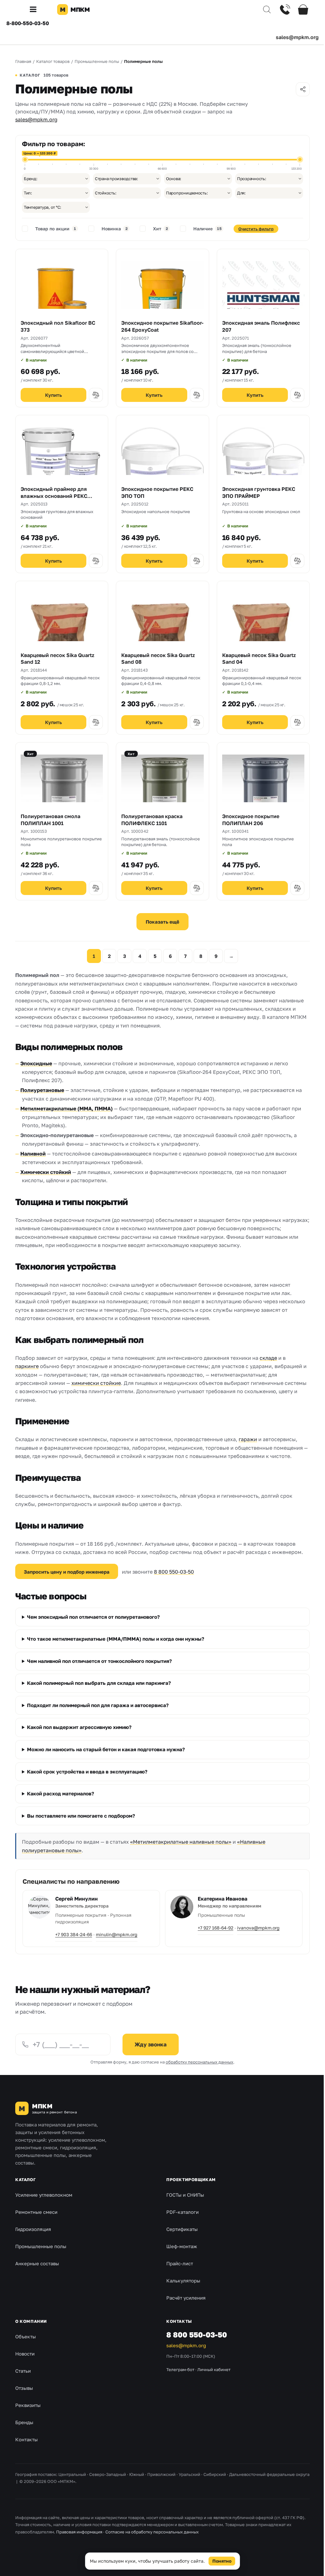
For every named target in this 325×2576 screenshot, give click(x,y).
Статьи (23, 2371)
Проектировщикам (189, 2180)
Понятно (220, 2561)
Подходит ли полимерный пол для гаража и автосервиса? (98, 1705)
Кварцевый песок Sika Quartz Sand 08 (158, 659)
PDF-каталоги (180, 2212)
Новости (25, 2354)
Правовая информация (79, 2532)
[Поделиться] (303, 89)
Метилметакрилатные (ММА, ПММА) (66, 1108)
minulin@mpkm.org (117, 1934)
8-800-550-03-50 (28, 23)
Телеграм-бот (178, 2369)
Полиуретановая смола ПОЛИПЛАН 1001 (50, 820)
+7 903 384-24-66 (74, 1934)
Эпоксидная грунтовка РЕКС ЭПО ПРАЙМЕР (259, 492)
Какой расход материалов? (60, 1794)
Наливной (33, 1154)
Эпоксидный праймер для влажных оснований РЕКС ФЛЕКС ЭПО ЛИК (54, 496)
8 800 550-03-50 (174, 1572)
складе (268, 1358)
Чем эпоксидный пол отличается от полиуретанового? (93, 1617)
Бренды (24, 2422)
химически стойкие (96, 1383)
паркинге (27, 1366)
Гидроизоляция (33, 2229)
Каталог (25, 2180)
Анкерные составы (37, 2264)
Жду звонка (151, 2044)
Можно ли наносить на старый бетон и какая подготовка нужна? (106, 1749)
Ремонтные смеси (36, 2212)
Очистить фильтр (256, 229)
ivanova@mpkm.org (256, 1928)
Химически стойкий (46, 1172)
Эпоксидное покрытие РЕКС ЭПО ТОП (157, 492)
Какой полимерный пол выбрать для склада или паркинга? (99, 1683)
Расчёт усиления (184, 2298)
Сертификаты (180, 2229)
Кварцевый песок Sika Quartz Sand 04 (259, 659)
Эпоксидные (36, 1063)
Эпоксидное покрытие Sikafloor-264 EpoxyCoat (162, 326)
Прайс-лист (177, 2264)
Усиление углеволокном (44, 2195)
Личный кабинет (212, 2369)
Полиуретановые (42, 1090)
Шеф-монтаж (179, 2247)
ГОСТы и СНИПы (183, 2195)
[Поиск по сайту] (262, 10)
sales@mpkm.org (297, 37)
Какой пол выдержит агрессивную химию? (79, 1727)
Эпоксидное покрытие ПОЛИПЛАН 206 (251, 820)
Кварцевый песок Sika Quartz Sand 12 (57, 659)
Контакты (27, 2439)
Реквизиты (28, 2405)
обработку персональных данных (197, 2062)
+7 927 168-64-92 (213, 1928)
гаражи (248, 1439)
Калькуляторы (181, 2281)
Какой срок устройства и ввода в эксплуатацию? (87, 1772)
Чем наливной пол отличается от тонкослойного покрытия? (99, 1661)
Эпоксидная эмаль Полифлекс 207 (261, 326)
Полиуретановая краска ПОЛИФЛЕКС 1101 (152, 820)
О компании (31, 2321)
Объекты (26, 2336)
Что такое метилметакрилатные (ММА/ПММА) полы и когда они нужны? (116, 1639)
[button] (36, 10)
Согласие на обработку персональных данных (152, 2532)
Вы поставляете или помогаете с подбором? (81, 1816)
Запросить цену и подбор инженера (67, 1572)
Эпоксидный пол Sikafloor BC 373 (58, 326)
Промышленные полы (41, 2247)
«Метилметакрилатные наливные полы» (181, 1842)
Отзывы (24, 2388)
